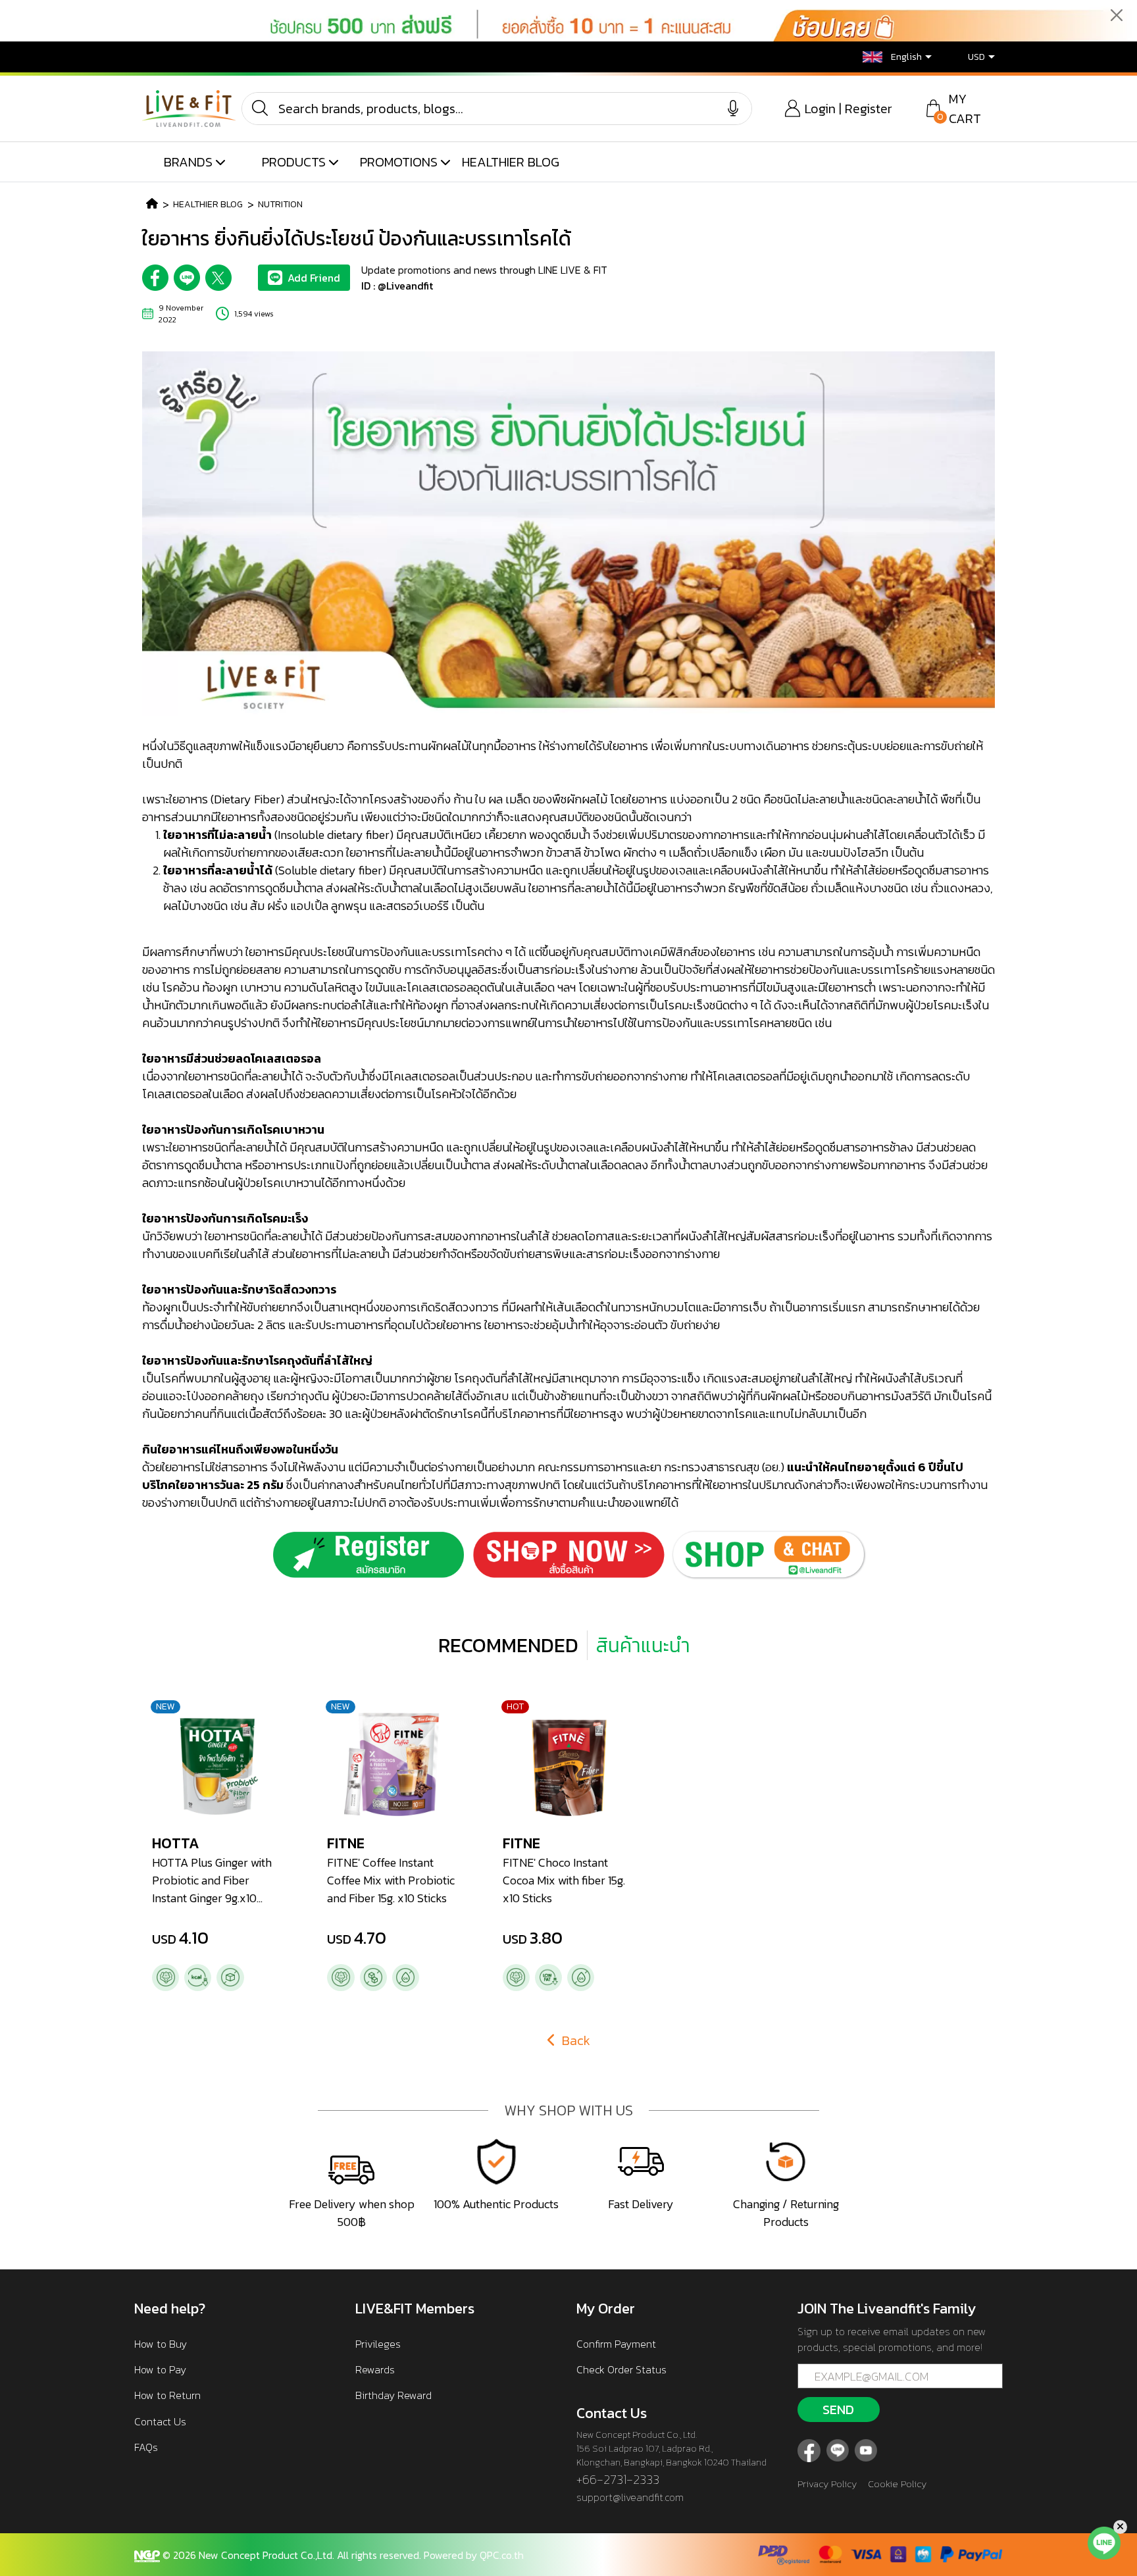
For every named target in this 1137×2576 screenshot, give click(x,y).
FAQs (146, 2447)
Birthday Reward (393, 2395)
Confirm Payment (616, 2344)
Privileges (378, 2344)
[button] (887, 57)
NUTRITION (280, 204)
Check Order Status (621, 2369)
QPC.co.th (502, 2555)
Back (574, 2040)
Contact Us (160, 2421)
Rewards (375, 2369)
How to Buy (161, 2344)
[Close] (1117, 15)
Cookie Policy (897, 2484)
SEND (838, 2410)
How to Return (167, 2395)
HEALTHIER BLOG (511, 162)
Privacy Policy (827, 2484)
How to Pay (160, 2369)
